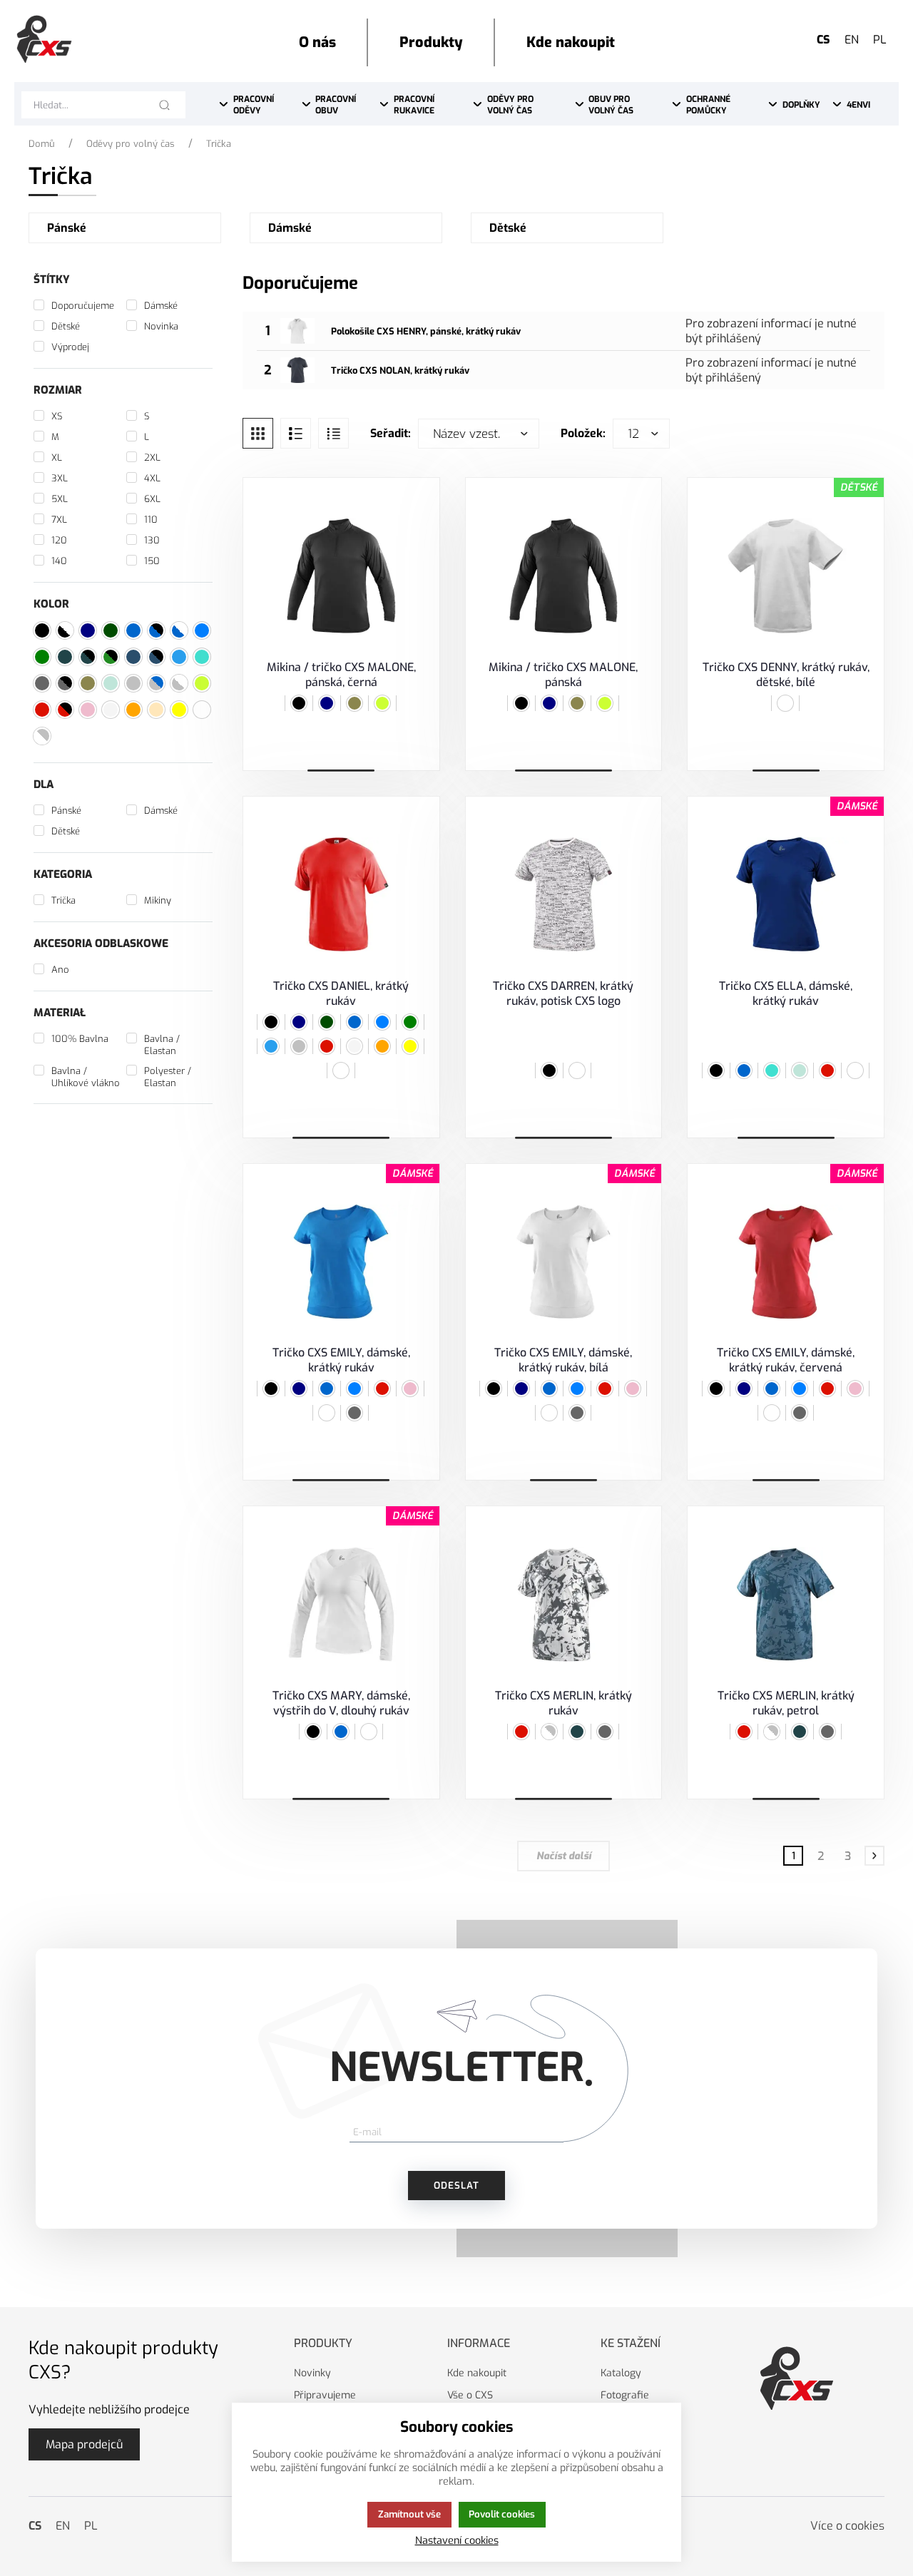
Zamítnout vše (409, 2514)
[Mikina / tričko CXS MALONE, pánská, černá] (341, 576)
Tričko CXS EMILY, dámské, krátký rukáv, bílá (563, 1360)
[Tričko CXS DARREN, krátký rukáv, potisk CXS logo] (564, 895)
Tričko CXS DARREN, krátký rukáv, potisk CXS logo (563, 993)
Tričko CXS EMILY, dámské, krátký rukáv (341, 1360)
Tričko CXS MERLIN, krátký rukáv (563, 1703)
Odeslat (456, 2186)
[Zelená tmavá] (327, 1022)
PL (880, 40)
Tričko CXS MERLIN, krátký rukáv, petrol (786, 1703)
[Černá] (299, 703)
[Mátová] (800, 1070)
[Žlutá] (410, 1046)
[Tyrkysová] (772, 1070)
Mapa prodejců (84, 2444)
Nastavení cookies (457, 2541)
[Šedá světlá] (355, 1046)
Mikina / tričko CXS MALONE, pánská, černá (341, 675)
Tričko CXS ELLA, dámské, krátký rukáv (786, 993)
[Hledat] (164, 105)
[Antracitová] (355, 1413)
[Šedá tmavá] (605, 1732)
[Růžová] (410, 1389)
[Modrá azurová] (382, 1022)
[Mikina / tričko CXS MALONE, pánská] (564, 576)
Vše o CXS (470, 2395)
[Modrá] (355, 1022)
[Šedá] (299, 1046)
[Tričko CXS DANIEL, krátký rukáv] (341, 895)
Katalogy (621, 2373)
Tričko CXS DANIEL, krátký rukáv (341, 993)
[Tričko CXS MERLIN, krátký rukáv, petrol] (786, 1604)
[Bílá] (785, 703)
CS (823, 40)
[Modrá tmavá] (327, 703)
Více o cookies (847, 2526)
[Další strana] (874, 1856)
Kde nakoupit (477, 2373)
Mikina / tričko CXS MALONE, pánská (563, 675)
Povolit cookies (502, 2514)
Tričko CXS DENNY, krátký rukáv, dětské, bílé (786, 675)
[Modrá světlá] (271, 1046)
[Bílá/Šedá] (549, 1732)
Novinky (312, 2373)
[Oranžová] (382, 1046)
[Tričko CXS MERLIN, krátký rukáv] (564, 1604)
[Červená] (327, 1046)
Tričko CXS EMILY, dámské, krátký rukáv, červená (786, 1360)
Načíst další (564, 1856)
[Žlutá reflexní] (382, 703)
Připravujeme (325, 2395)
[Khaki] (355, 703)
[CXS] (44, 39)
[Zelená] (410, 1022)
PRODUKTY (323, 2343)
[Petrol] (577, 1732)
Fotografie (625, 2395)
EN (852, 40)
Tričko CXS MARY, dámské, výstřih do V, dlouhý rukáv (341, 1703)
